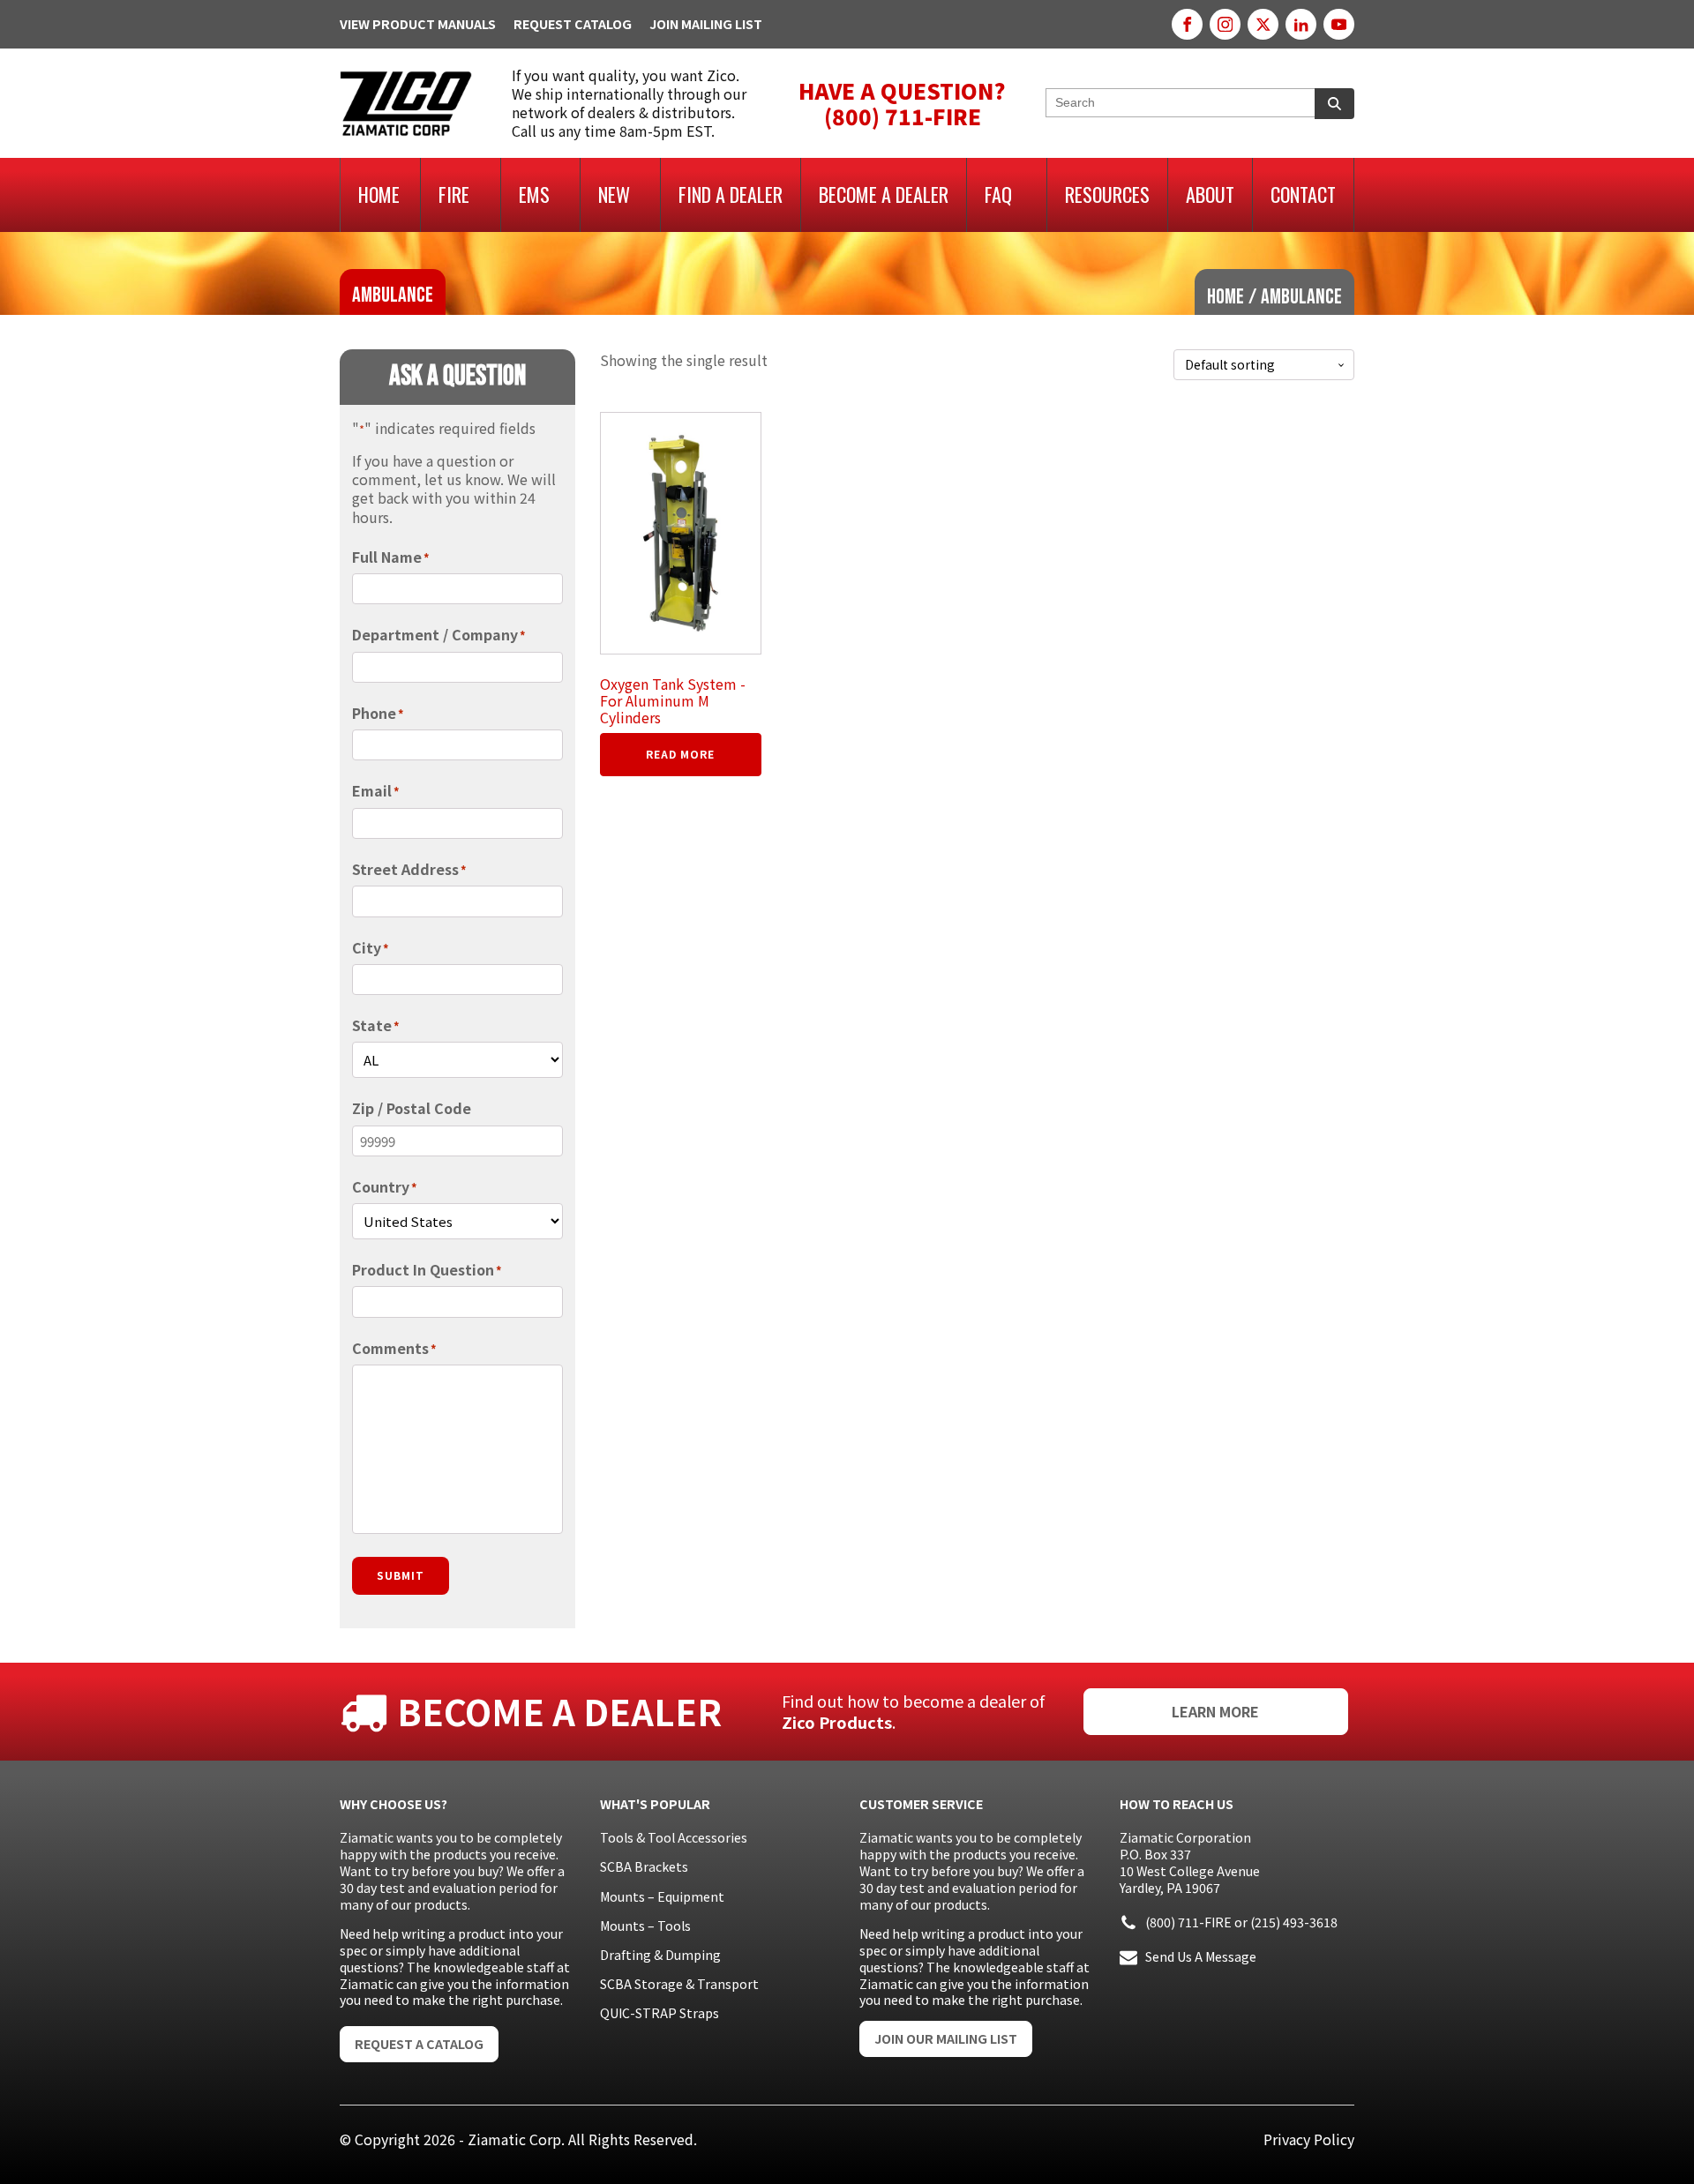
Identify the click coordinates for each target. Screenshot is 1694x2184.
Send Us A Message (1201, 1956)
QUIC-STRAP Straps (660, 2013)
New (614, 194)
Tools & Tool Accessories (674, 1837)
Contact (1303, 194)
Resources (1107, 194)
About (1210, 194)
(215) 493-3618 (1294, 1922)
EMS (534, 194)
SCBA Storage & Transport (679, 1984)
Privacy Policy (1309, 2139)
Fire (454, 194)
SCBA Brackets (644, 1866)
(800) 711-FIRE (1188, 1922)
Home (379, 194)
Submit (401, 1575)
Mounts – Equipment (662, 1896)
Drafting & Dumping (660, 1955)
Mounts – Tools (645, 1926)
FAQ (998, 194)
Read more (680, 754)
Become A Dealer (884, 194)
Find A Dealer (731, 194)
